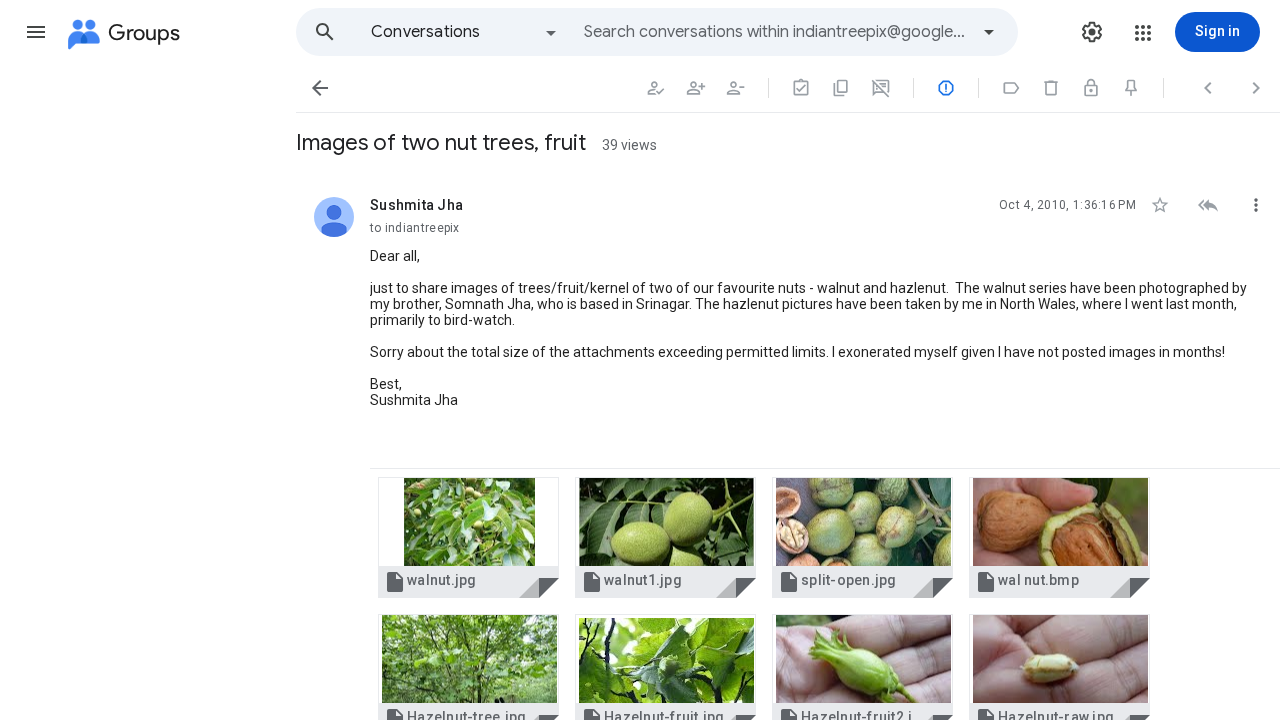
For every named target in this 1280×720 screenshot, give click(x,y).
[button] (36, 32)
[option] (465, 32)
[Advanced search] (989, 32)
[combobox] (776, 32)
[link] (468, 537)
